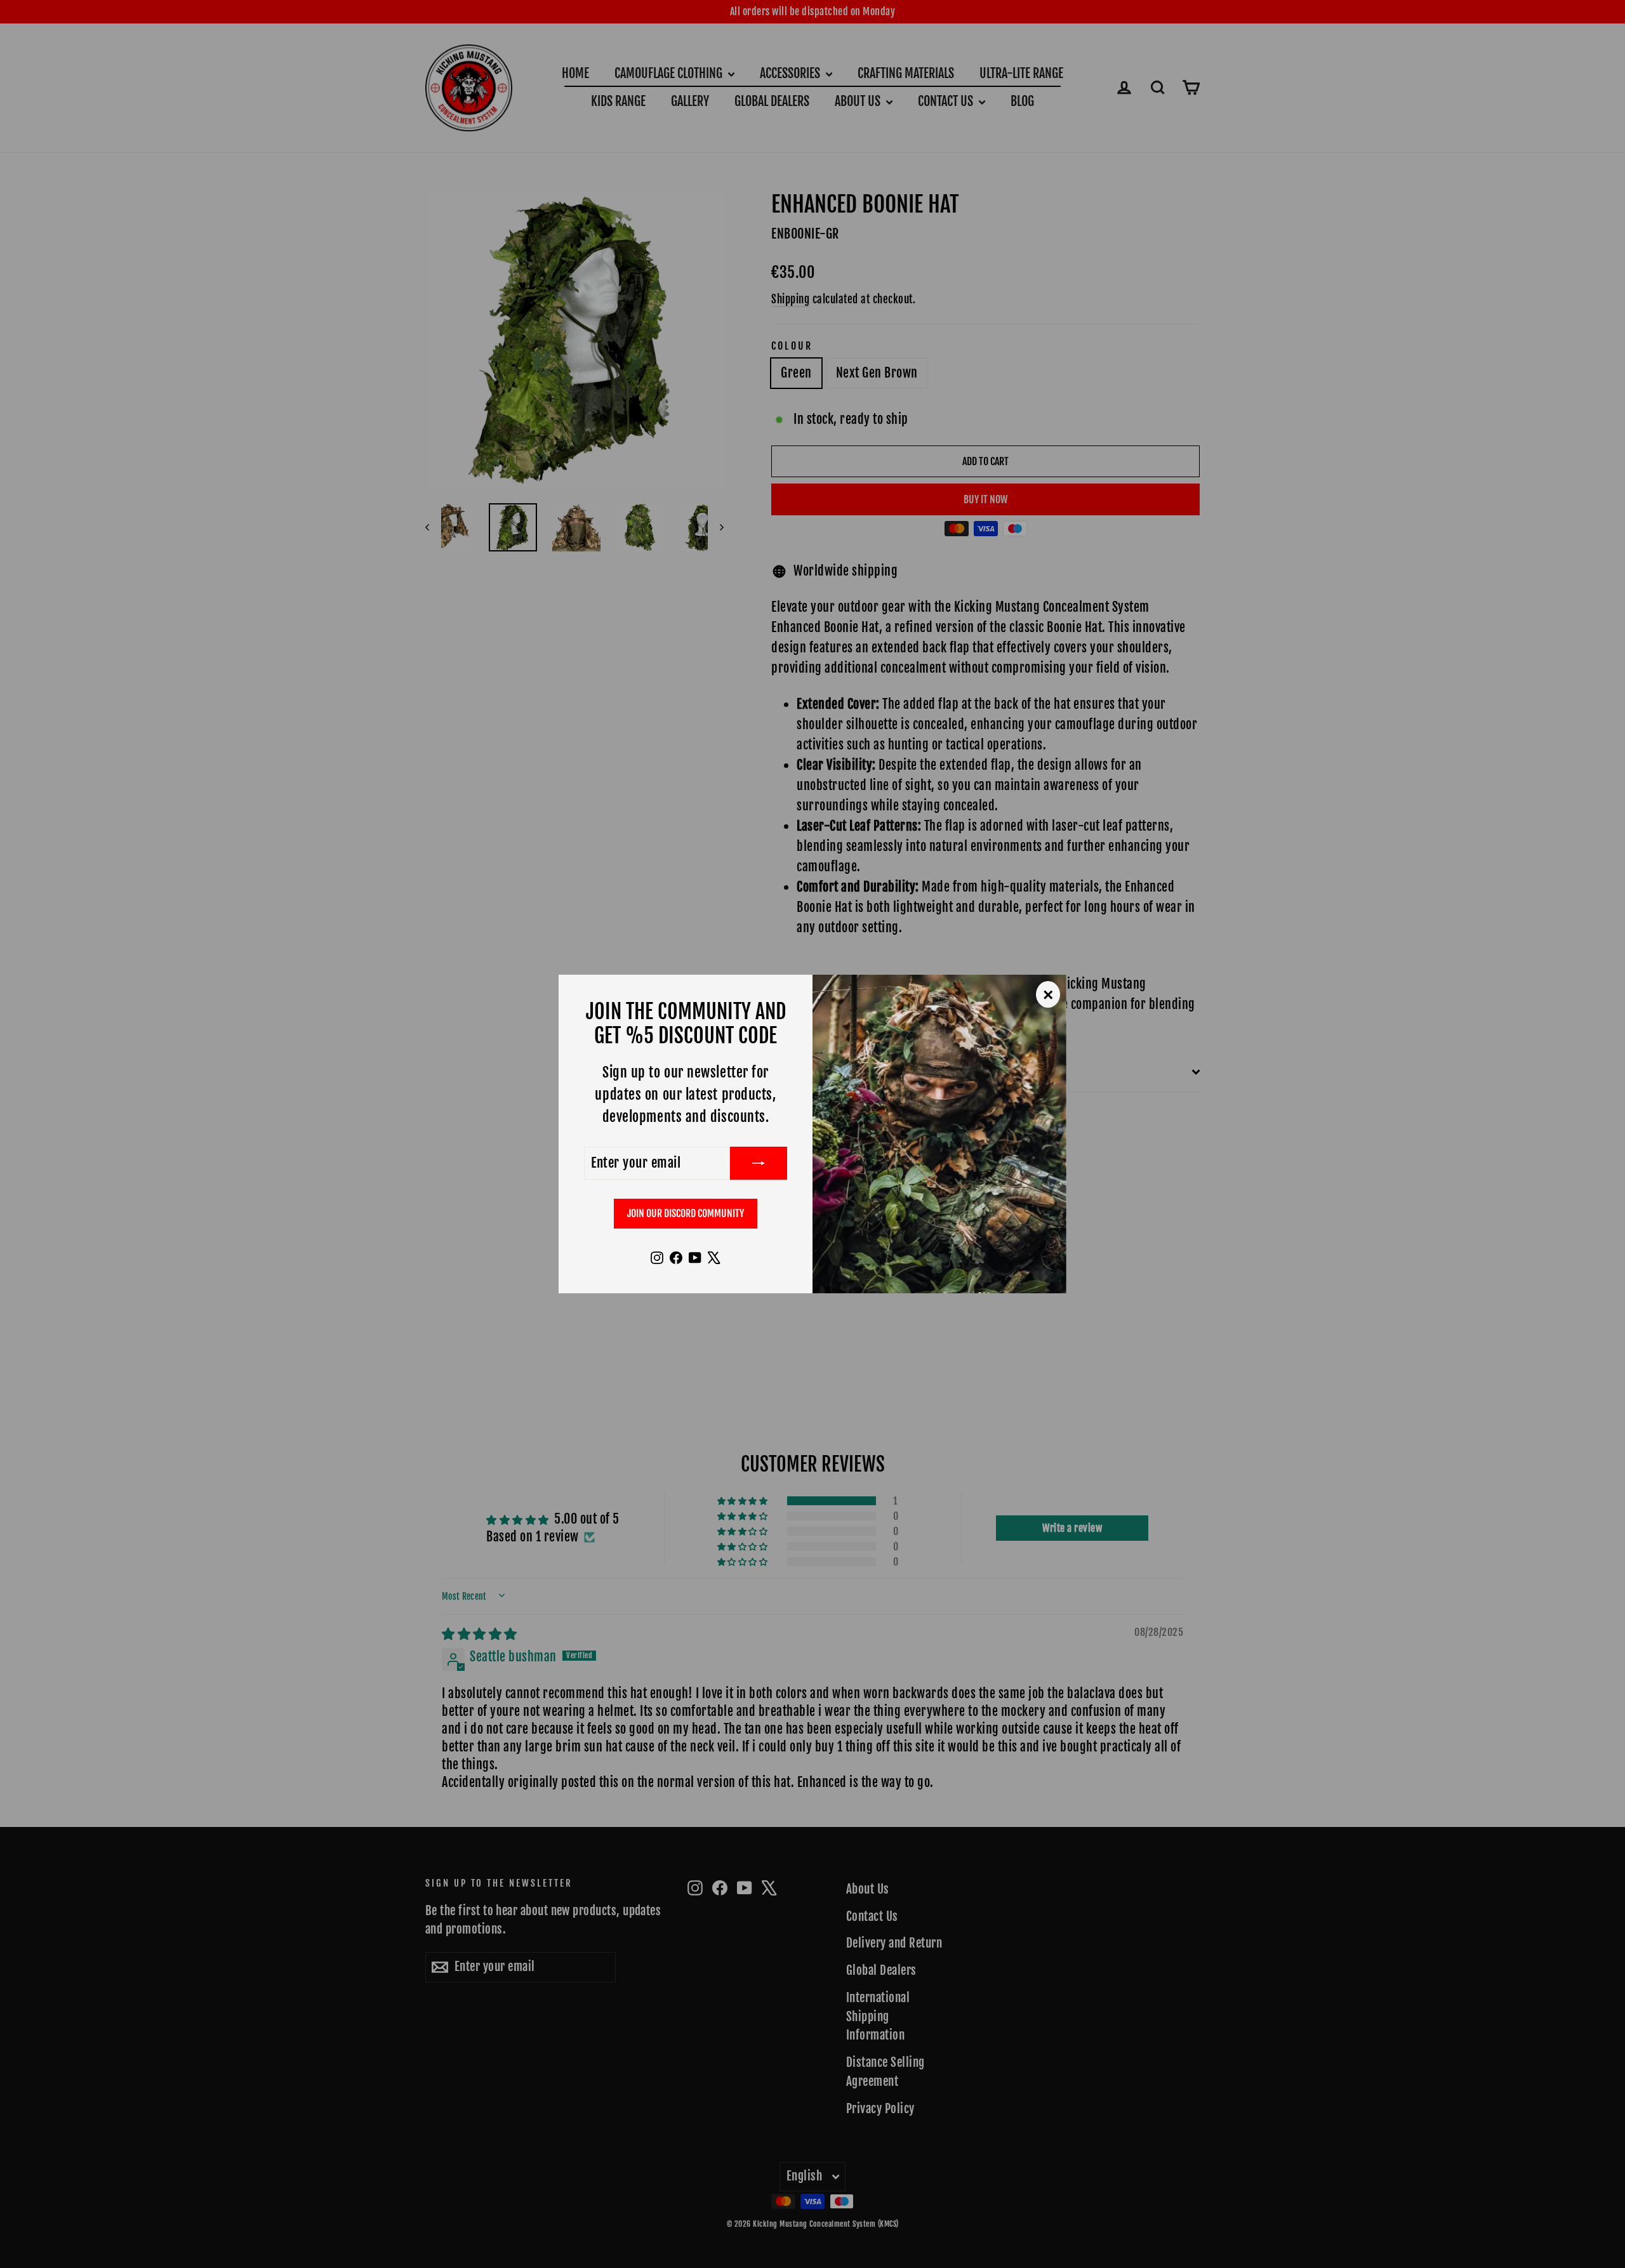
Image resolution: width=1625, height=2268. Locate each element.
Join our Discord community (686, 1213)
